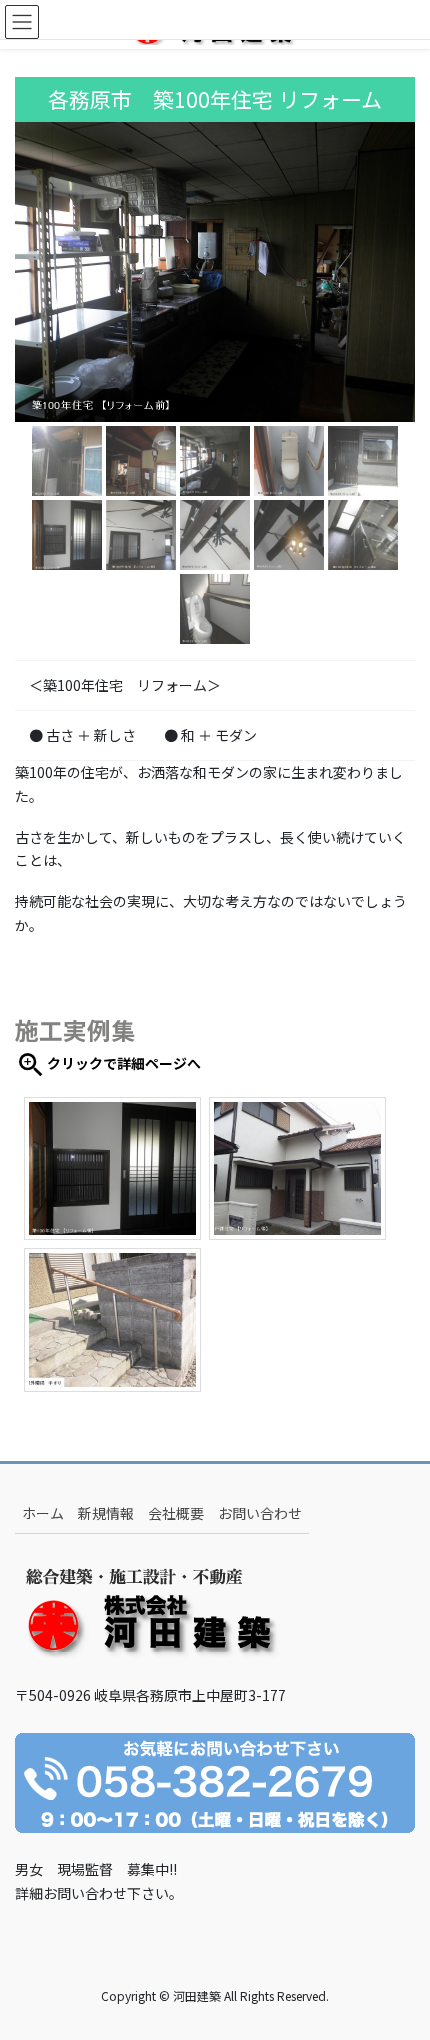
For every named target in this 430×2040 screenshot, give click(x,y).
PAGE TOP (399, 1960)
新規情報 (106, 1513)
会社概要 (176, 1513)
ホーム (43, 1513)
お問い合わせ (260, 1513)
